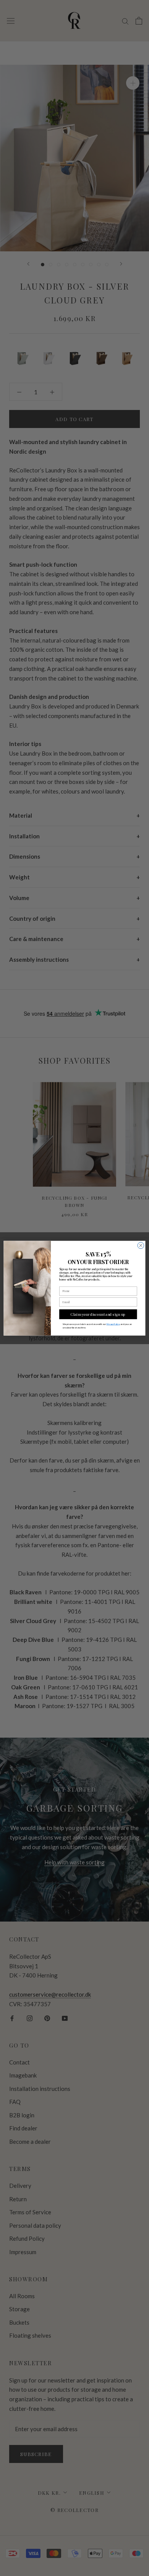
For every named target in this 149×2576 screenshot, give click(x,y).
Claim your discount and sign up (98, 1314)
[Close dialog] (141, 1245)
